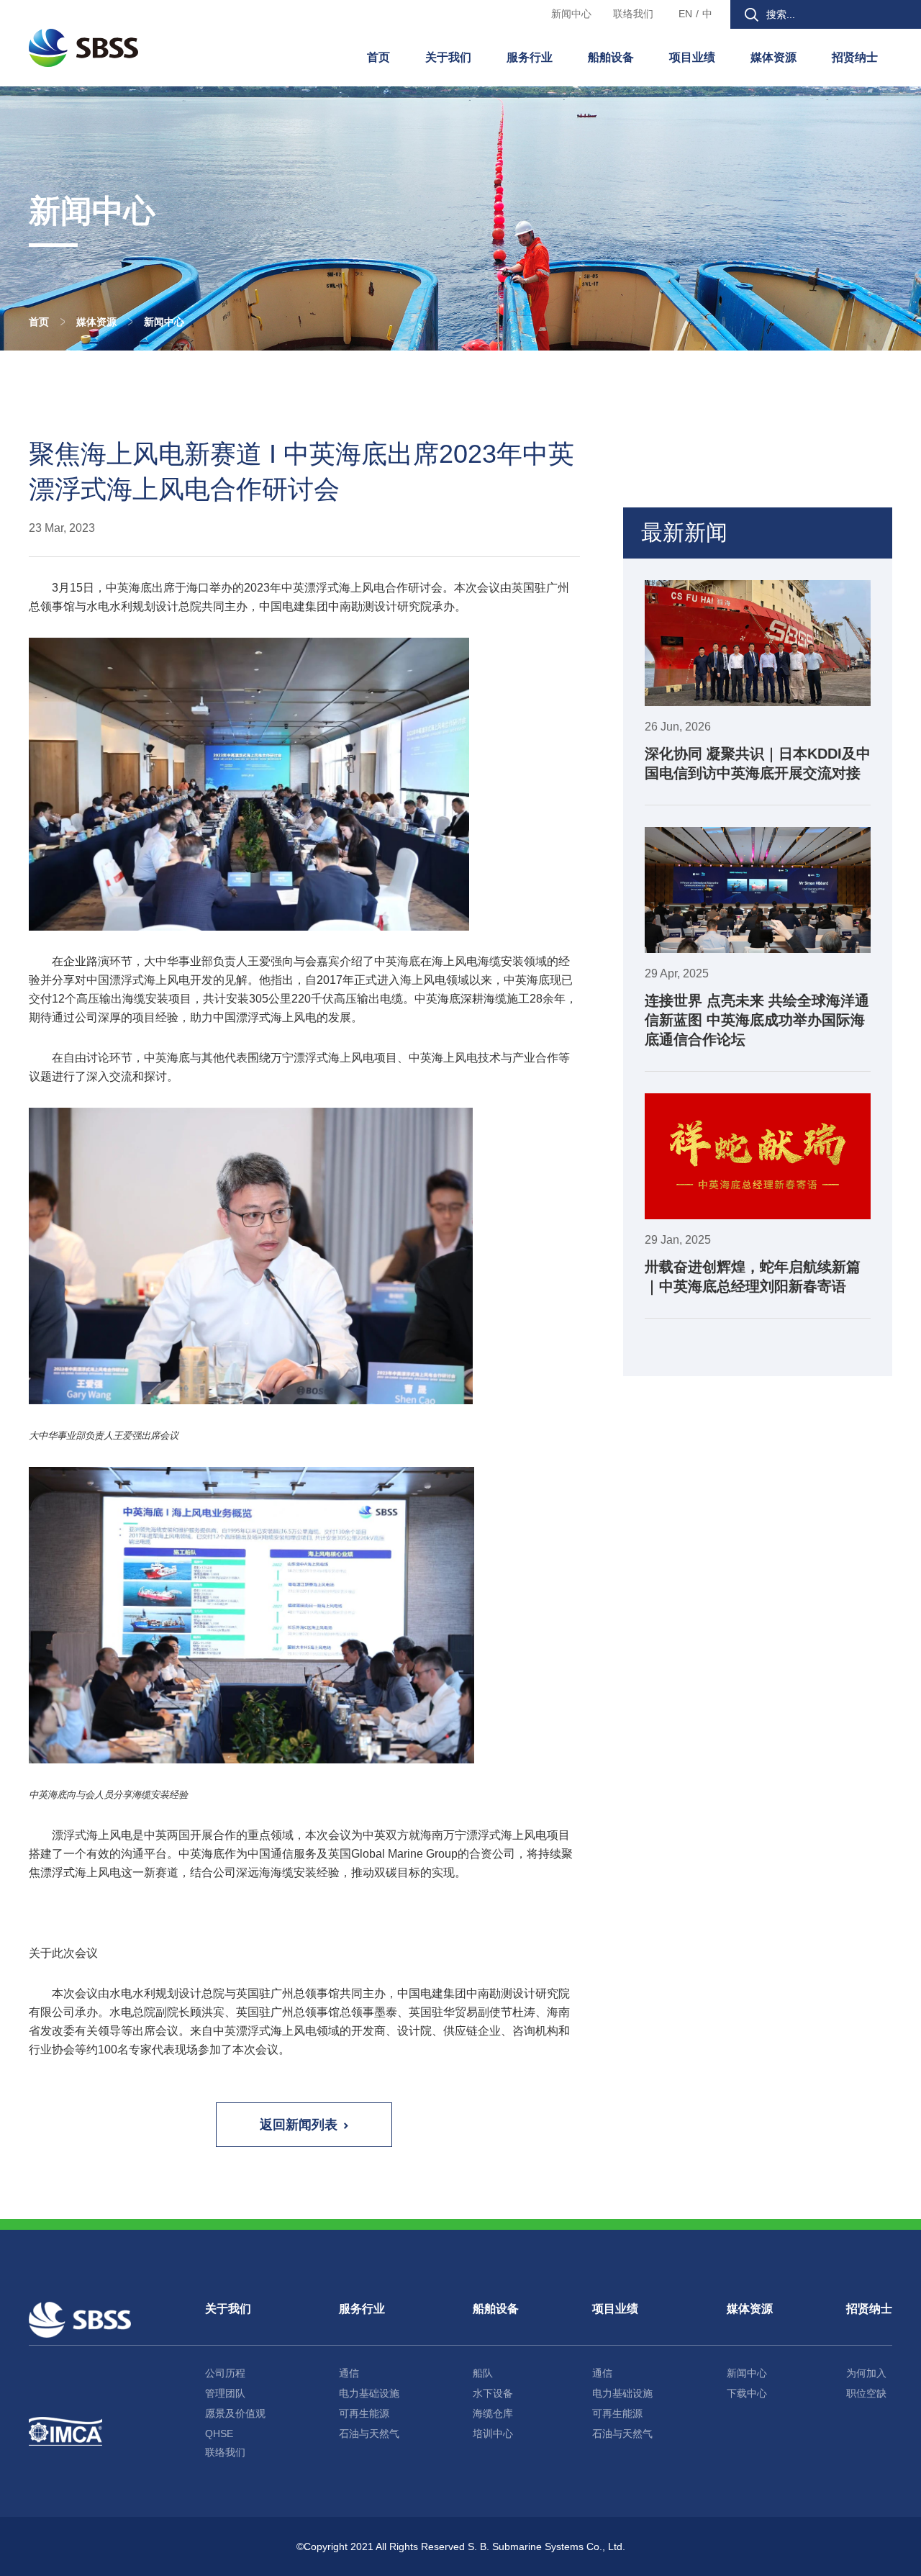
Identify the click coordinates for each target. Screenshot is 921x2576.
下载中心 (747, 2393)
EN (685, 14)
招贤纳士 (855, 57)
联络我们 (633, 14)
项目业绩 (692, 57)
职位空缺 (866, 2393)
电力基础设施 (369, 2393)
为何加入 (866, 2373)
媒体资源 (773, 57)
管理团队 (225, 2393)
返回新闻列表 (299, 2125)
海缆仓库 (493, 2413)
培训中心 (493, 2433)
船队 (483, 2373)
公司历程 (225, 2373)
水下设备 (493, 2393)
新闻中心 (571, 14)
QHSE (219, 2433)
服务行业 (530, 57)
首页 (378, 57)
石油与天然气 (369, 2433)
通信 (349, 2373)
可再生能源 (364, 2413)
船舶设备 (611, 57)
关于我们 (448, 57)
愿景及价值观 (235, 2413)
